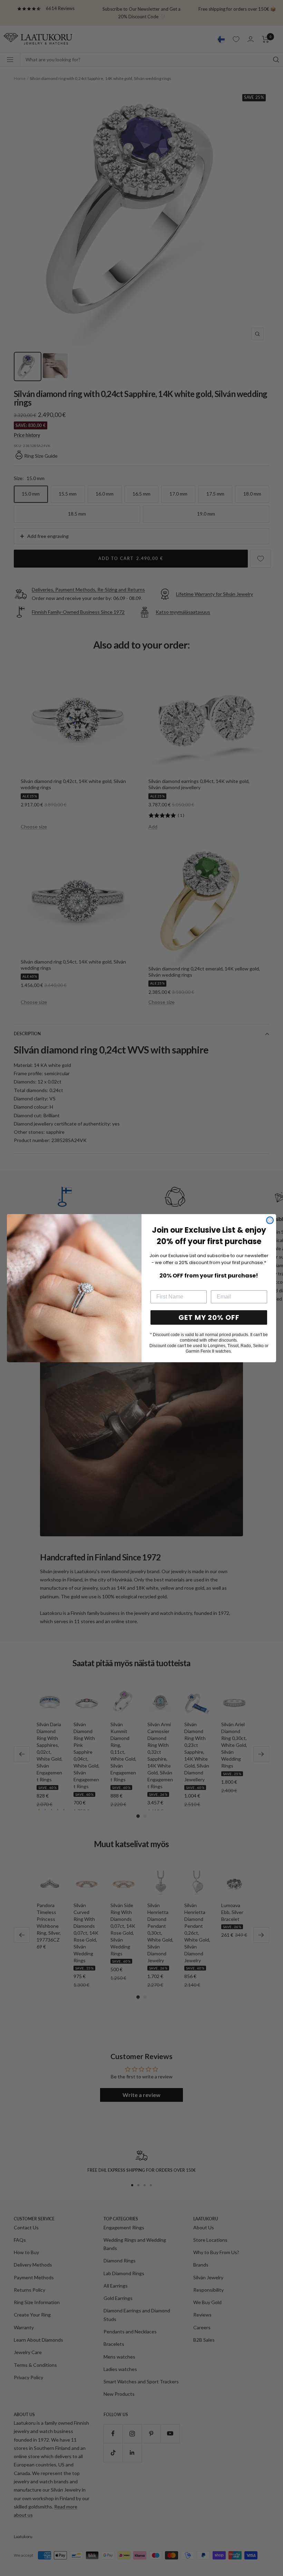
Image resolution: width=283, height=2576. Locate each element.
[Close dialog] (270, 1220)
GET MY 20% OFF (209, 1317)
